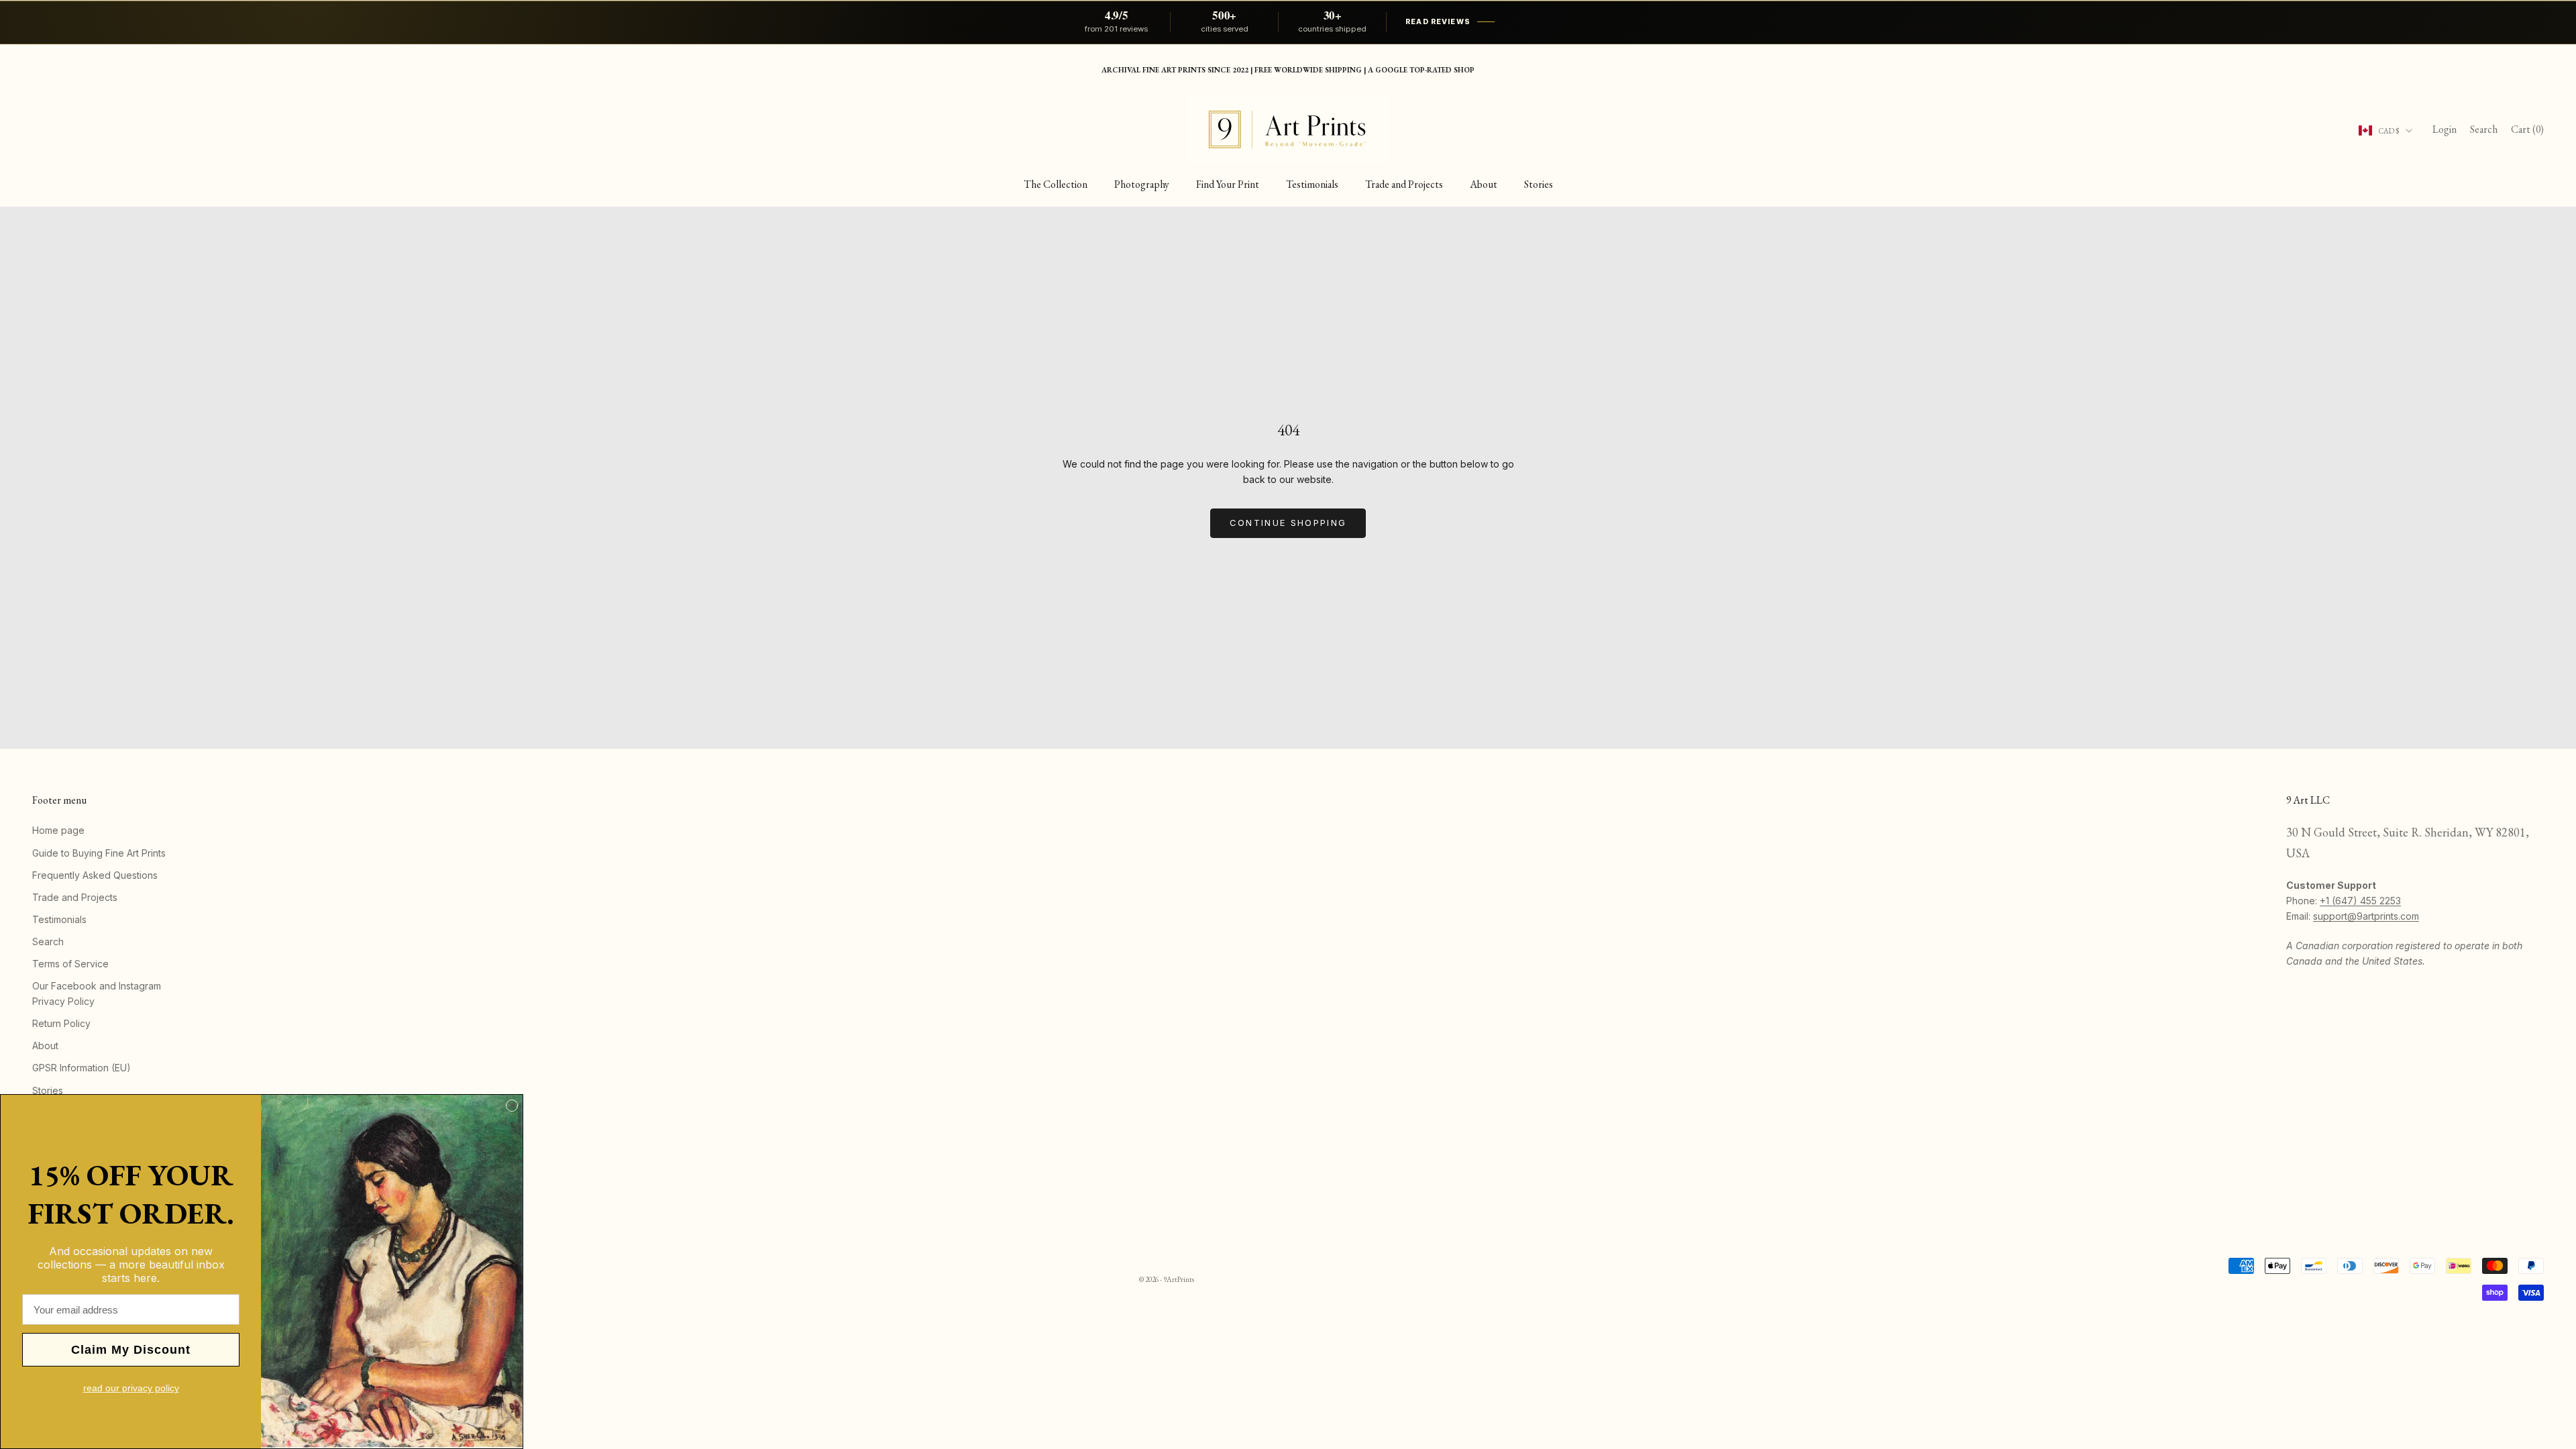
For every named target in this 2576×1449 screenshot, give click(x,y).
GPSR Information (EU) (82, 1068)
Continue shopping (1288, 523)
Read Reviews (1438, 22)
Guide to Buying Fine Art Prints (99, 853)
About (1484, 184)
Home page (58, 830)
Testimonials (1312, 184)
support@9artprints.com (2366, 916)
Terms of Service (70, 964)
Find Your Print (1228, 184)
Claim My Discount (131, 1350)
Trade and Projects (1404, 184)
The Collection (1056, 184)
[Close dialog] (512, 1106)
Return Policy (61, 1023)
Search (48, 942)
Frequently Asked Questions (95, 875)
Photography (1142, 184)
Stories (1539, 184)
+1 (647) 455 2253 (2360, 901)
